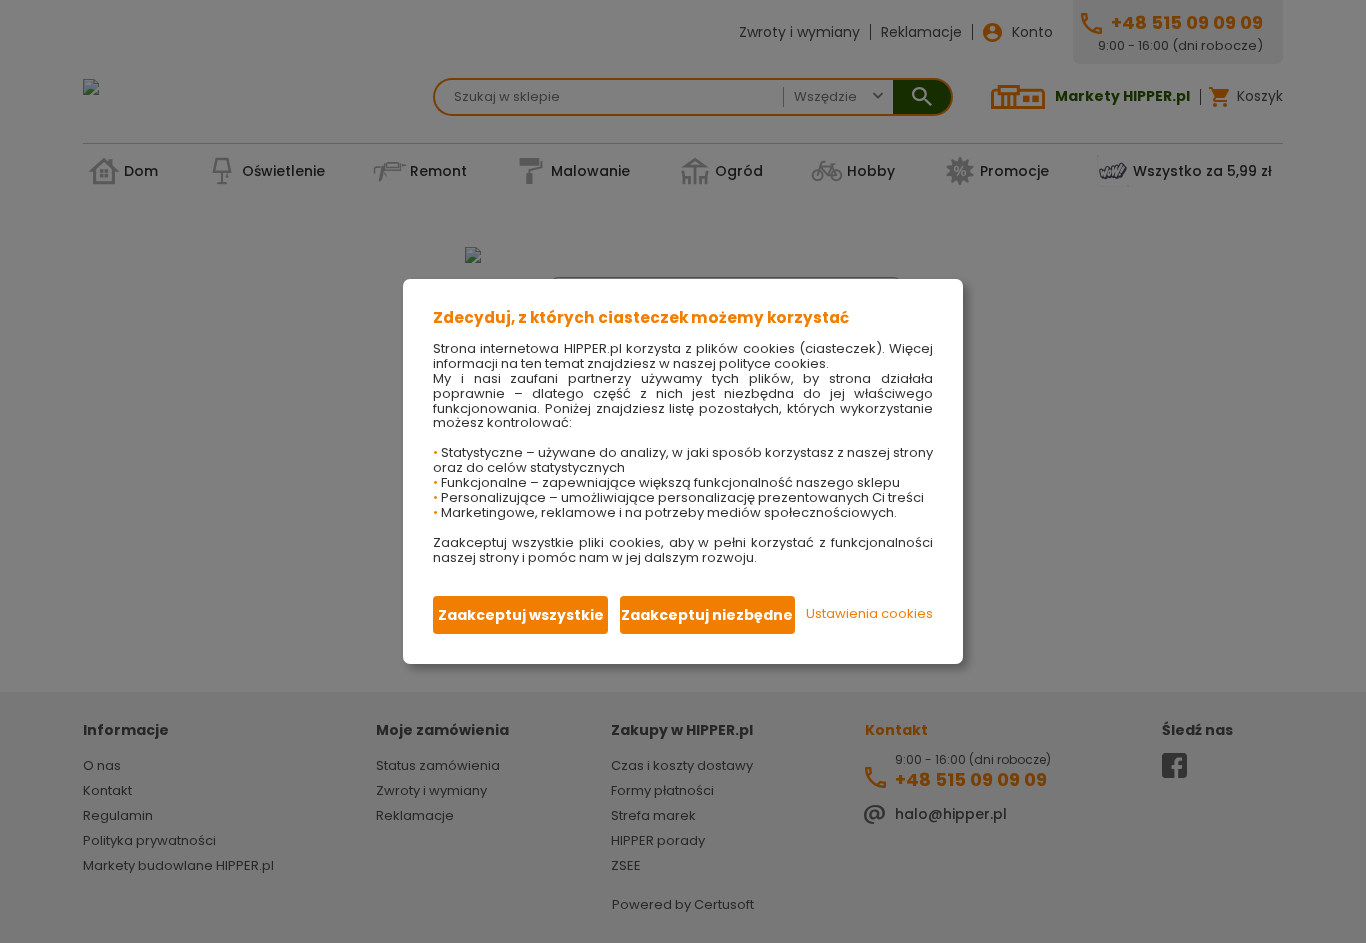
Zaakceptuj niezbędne (707, 615)
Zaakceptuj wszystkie (521, 615)
